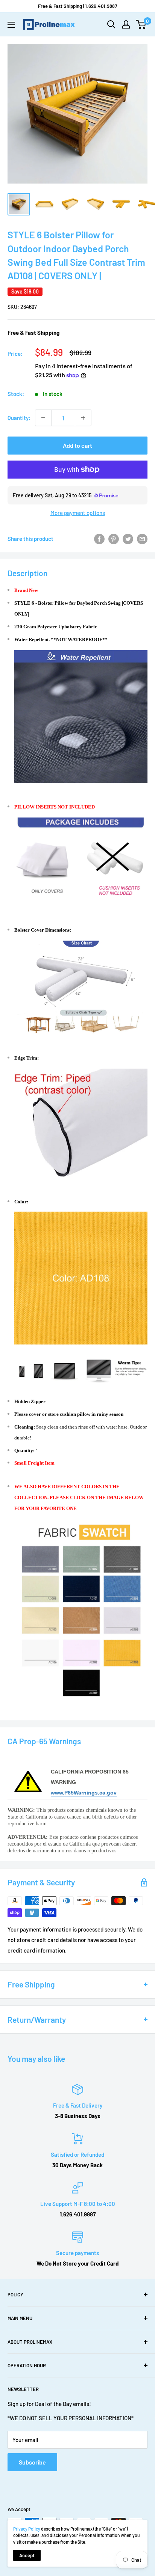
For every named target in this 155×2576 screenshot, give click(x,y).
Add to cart (77, 445)
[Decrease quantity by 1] (43, 418)
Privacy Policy (27, 2529)
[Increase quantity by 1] (83, 418)
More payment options (78, 513)
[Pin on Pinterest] (114, 539)
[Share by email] (142, 539)
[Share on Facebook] (99, 539)
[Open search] (111, 24)
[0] (141, 24)
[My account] (126, 24)
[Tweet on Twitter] (128, 539)
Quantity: (19, 418)
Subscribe (32, 2462)
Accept (27, 2555)
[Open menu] (11, 25)
